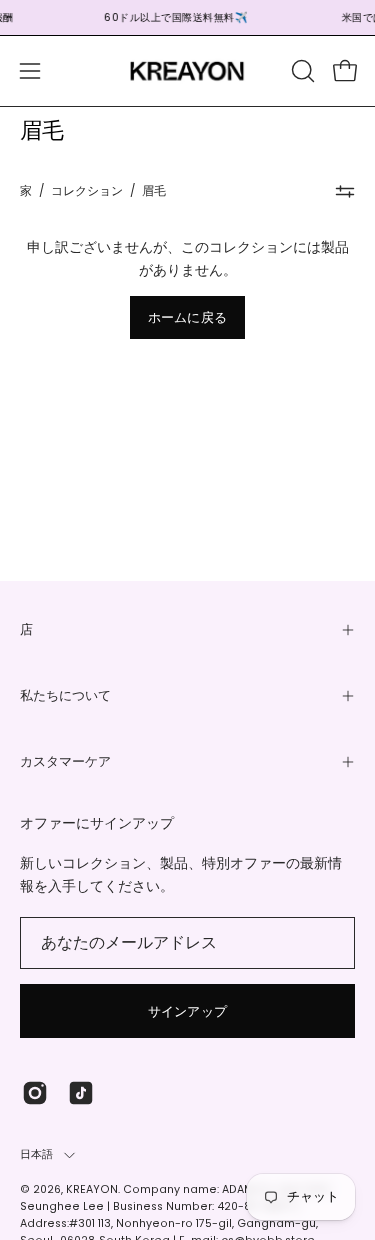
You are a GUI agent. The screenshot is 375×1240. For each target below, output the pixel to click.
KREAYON (92, 1189)
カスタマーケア (65, 761)
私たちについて (65, 695)
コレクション (87, 191)
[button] (301, 71)
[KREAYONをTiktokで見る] (81, 1093)
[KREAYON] (188, 71)
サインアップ (188, 1011)
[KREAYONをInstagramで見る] (35, 1093)
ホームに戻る (188, 317)
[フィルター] (345, 192)
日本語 (37, 1154)
